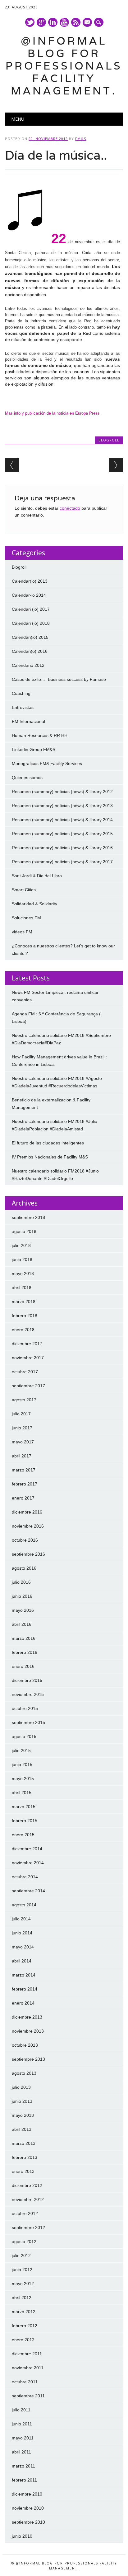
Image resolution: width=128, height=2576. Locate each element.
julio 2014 (21, 1919)
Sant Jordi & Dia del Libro (37, 876)
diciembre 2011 (27, 2354)
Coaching (21, 693)
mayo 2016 (23, 1610)
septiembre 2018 (28, 1217)
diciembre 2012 (27, 2185)
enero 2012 (23, 2340)
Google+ (41, 22)
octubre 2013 (25, 2045)
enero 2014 (23, 2003)
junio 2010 (22, 2536)
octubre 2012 (25, 2213)
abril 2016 (22, 1624)
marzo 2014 (24, 1975)
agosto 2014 (24, 1905)
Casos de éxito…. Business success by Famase (59, 679)
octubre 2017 (25, 1372)
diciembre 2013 (27, 2017)
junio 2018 (22, 1259)
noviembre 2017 (28, 1358)
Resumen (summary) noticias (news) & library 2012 (62, 792)
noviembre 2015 (28, 1694)
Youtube (64, 22)
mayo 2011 (23, 2438)
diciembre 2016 (27, 1512)
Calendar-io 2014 (29, 595)
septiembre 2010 (28, 2522)
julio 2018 (21, 1245)
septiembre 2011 (28, 2396)
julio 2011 (21, 2410)
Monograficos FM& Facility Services (47, 763)
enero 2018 (23, 1330)
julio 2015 (21, 1750)
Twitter (30, 22)
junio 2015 (22, 1765)
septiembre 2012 (28, 2227)
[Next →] (116, 465)
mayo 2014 (23, 1947)
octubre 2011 (25, 2382)
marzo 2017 (24, 1470)
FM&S (81, 139)
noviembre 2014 (28, 1863)
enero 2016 (23, 1666)
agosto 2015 (24, 1736)
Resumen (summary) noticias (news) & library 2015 (62, 834)
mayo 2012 (23, 2284)
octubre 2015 (25, 1708)
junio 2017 (22, 1428)
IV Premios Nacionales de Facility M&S (50, 1157)
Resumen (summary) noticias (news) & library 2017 (62, 862)
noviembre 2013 (28, 2031)
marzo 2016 (24, 1638)
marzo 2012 (24, 2312)
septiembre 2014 (28, 1891)
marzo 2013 (24, 2143)
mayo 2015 (23, 1779)
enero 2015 (23, 1835)
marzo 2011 (23, 2466)
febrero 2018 (25, 1316)
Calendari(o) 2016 (30, 651)
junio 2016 (22, 1596)
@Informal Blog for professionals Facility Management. (64, 66)
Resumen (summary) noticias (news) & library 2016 (62, 848)
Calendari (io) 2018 (31, 623)
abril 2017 (22, 1456)
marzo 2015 (24, 1807)
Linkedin (53, 22)
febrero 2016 (25, 1652)
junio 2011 (22, 2424)
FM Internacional (28, 721)
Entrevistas (23, 707)
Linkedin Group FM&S (34, 749)
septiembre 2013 (28, 2059)
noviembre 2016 (28, 1526)
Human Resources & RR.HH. (40, 735)
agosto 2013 (24, 2073)
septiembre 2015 (28, 1722)
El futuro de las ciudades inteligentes (48, 1143)
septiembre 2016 (28, 1554)
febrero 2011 (24, 2480)
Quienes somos (27, 778)
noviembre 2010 (28, 2508)
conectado (70, 508)
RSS (76, 22)
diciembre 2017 (27, 1344)
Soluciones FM (26, 918)
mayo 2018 (23, 1274)
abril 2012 (22, 2298)
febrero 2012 (25, 2326)
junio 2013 (22, 2101)
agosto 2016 (24, 1568)
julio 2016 (21, 1582)
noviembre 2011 (28, 2368)
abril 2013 (22, 2129)
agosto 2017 (24, 1400)
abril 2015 (22, 1793)
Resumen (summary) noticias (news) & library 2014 (62, 820)
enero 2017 (23, 1498)
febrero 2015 (25, 1821)
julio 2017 (21, 1414)
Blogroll (109, 440)
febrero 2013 (25, 2157)
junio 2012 (22, 2270)
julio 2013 (21, 2087)
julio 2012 (21, 2256)
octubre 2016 (25, 1540)
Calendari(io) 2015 (30, 637)
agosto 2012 (24, 2241)
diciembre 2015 (27, 1680)
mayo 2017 (23, 1442)
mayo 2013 (23, 2115)
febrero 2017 (25, 1484)
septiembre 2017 (28, 1386)
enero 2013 (23, 2171)
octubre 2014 (25, 1877)
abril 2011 (21, 2452)
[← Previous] (12, 465)
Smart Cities (24, 890)
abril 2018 (22, 1288)
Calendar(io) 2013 (30, 581)
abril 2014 (22, 1961)
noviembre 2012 (28, 2199)
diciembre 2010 (27, 2494)
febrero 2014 (25, 1989)
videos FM (22, 932)
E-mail (88, 23)
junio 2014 (22, 1933)
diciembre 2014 (27, 1849)
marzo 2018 (24, 1302)
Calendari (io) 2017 (31, 609)
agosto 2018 (24, 1231)
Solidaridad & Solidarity (34, 904)
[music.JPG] (27, 242)
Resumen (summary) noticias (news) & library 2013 (62, 806)
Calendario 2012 (28, 665)
